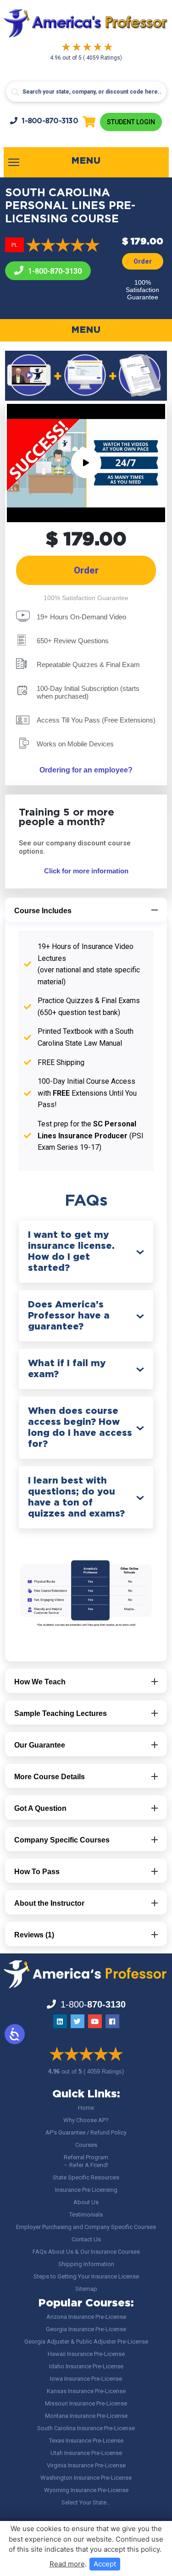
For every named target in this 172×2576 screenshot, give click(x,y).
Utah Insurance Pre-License (86, 2453)
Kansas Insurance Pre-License (86, 2391)
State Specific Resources (86, 2177)
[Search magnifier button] (15, 92)
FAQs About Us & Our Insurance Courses (86, 2252)
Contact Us (86, 2239)
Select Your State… (86, 2502)
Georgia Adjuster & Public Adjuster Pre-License (86, 2342)
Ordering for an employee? (86, 770)
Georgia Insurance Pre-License (86, 2329)
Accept (105, 2564)
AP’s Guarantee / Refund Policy (86, 2132)
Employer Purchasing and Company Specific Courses (86, 2227)
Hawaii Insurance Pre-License (86, 2354)
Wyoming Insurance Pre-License (86, 2490)
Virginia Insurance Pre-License (86, 2465)
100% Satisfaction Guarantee (142, 290)
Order (143, 261)
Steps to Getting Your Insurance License (86, 2276)
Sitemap (86, 2289)
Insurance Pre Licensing (86, 2190)
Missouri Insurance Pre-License (86, 2403)
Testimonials (86, 2215)
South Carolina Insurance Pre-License (86, 2428)
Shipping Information (86, 2264)
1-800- (50, 121)
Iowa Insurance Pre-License (86, 2379)
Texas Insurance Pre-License (86, 2441)
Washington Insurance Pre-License (86, 2478)
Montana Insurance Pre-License (86, 2416)
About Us (86, 2202)
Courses (86, 2145)
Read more (67, 2564)
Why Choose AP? (86, 2120)
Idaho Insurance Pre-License (86, 2366)
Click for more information (86, 871)
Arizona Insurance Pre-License (86, 2317)
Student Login (131, 122)
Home (86, 2108)
